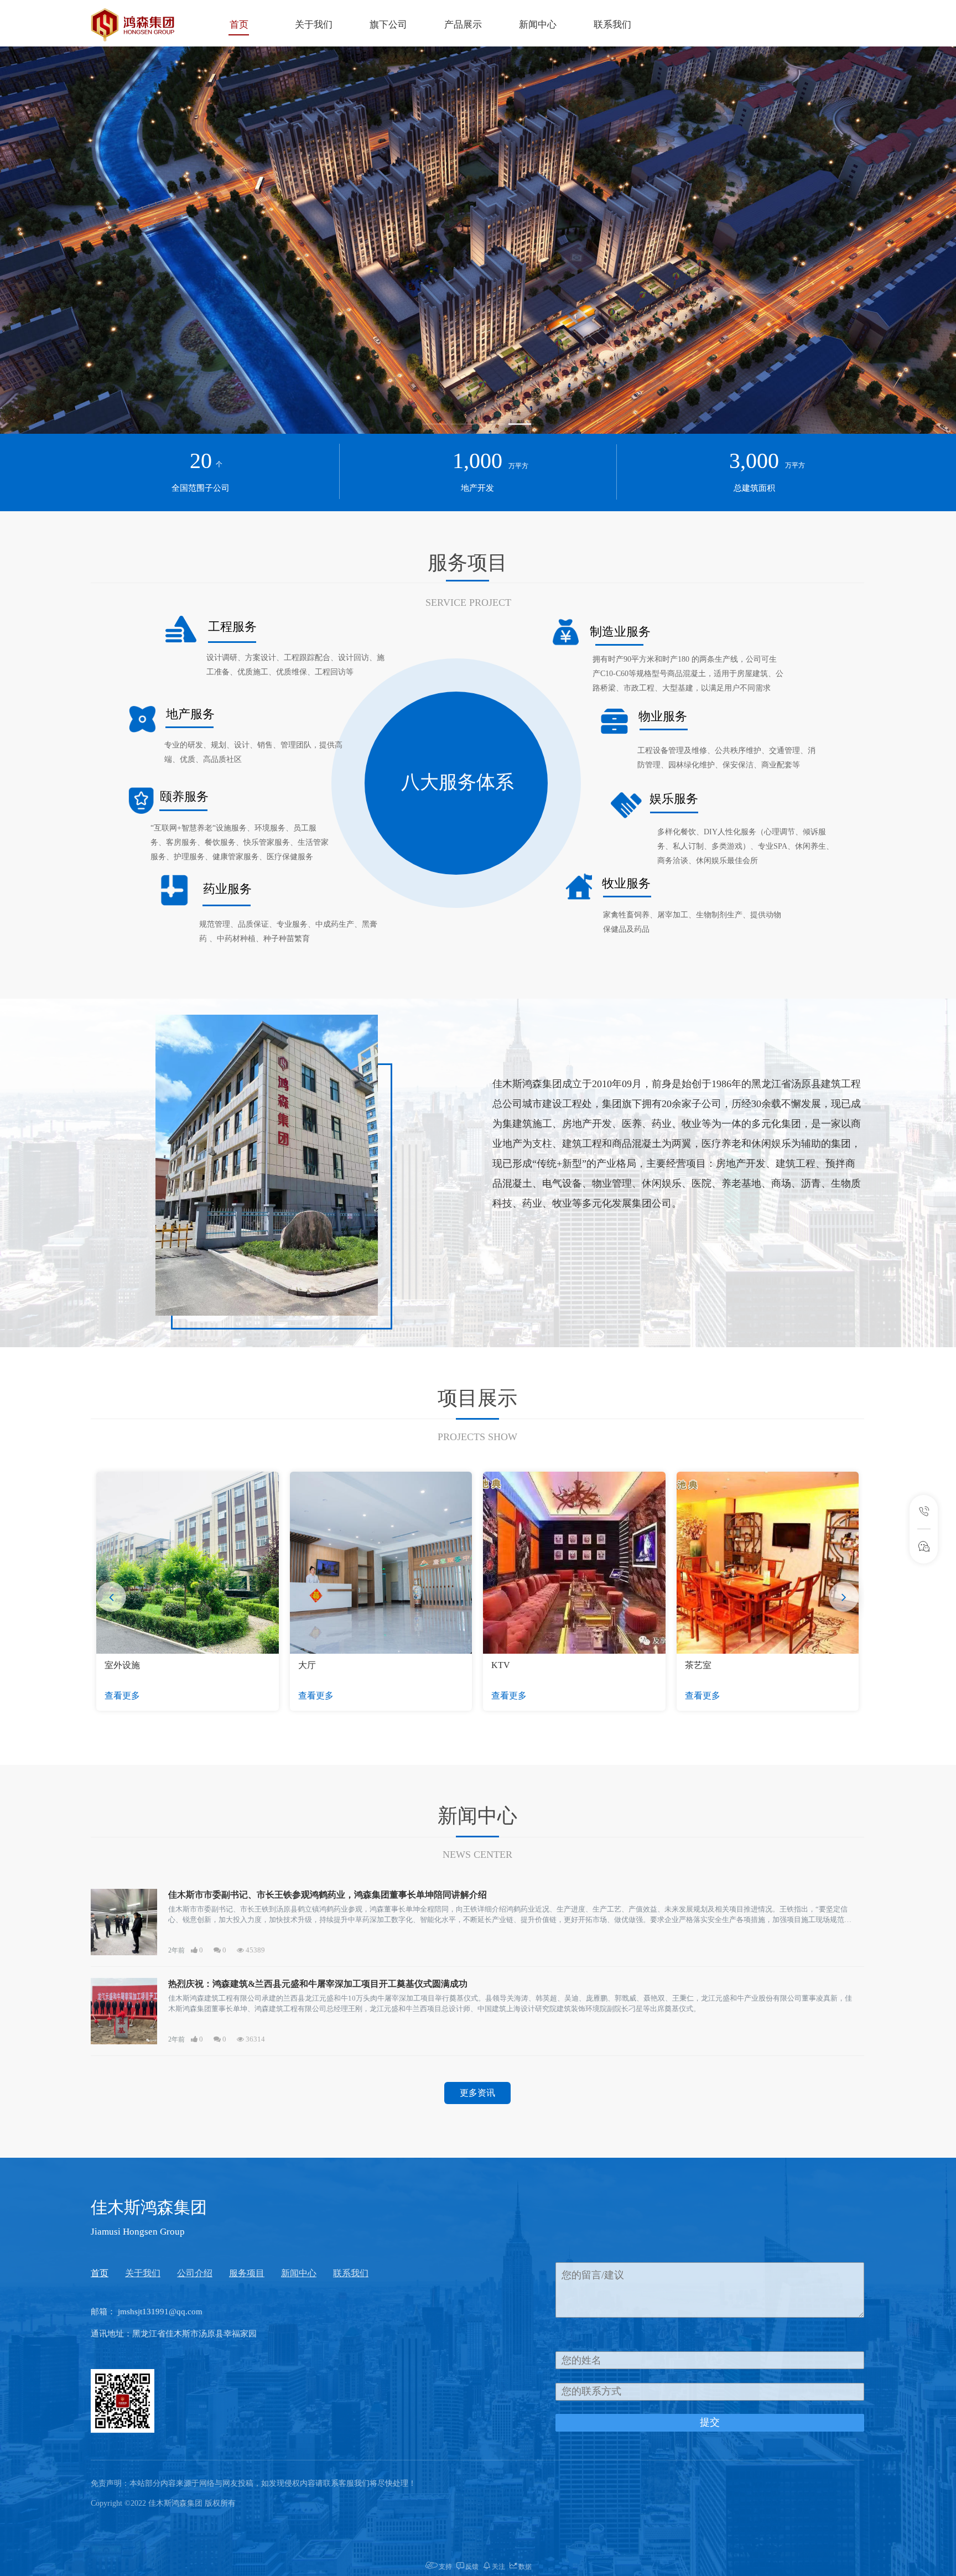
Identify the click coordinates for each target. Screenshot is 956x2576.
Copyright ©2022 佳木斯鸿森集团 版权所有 (163, 2503)
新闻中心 (538, 25)
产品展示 (463, 25)
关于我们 (314, 25)
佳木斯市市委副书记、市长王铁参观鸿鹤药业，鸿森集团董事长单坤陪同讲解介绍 (328, 1895)
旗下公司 (388, 25)
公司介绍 (195, 2273)
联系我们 (612, 25)
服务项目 (247, 2273)
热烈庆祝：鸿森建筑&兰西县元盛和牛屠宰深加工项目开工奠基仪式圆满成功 (318, 1984)
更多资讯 (477, 2093)
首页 (239, 25)
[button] (435, 424)
